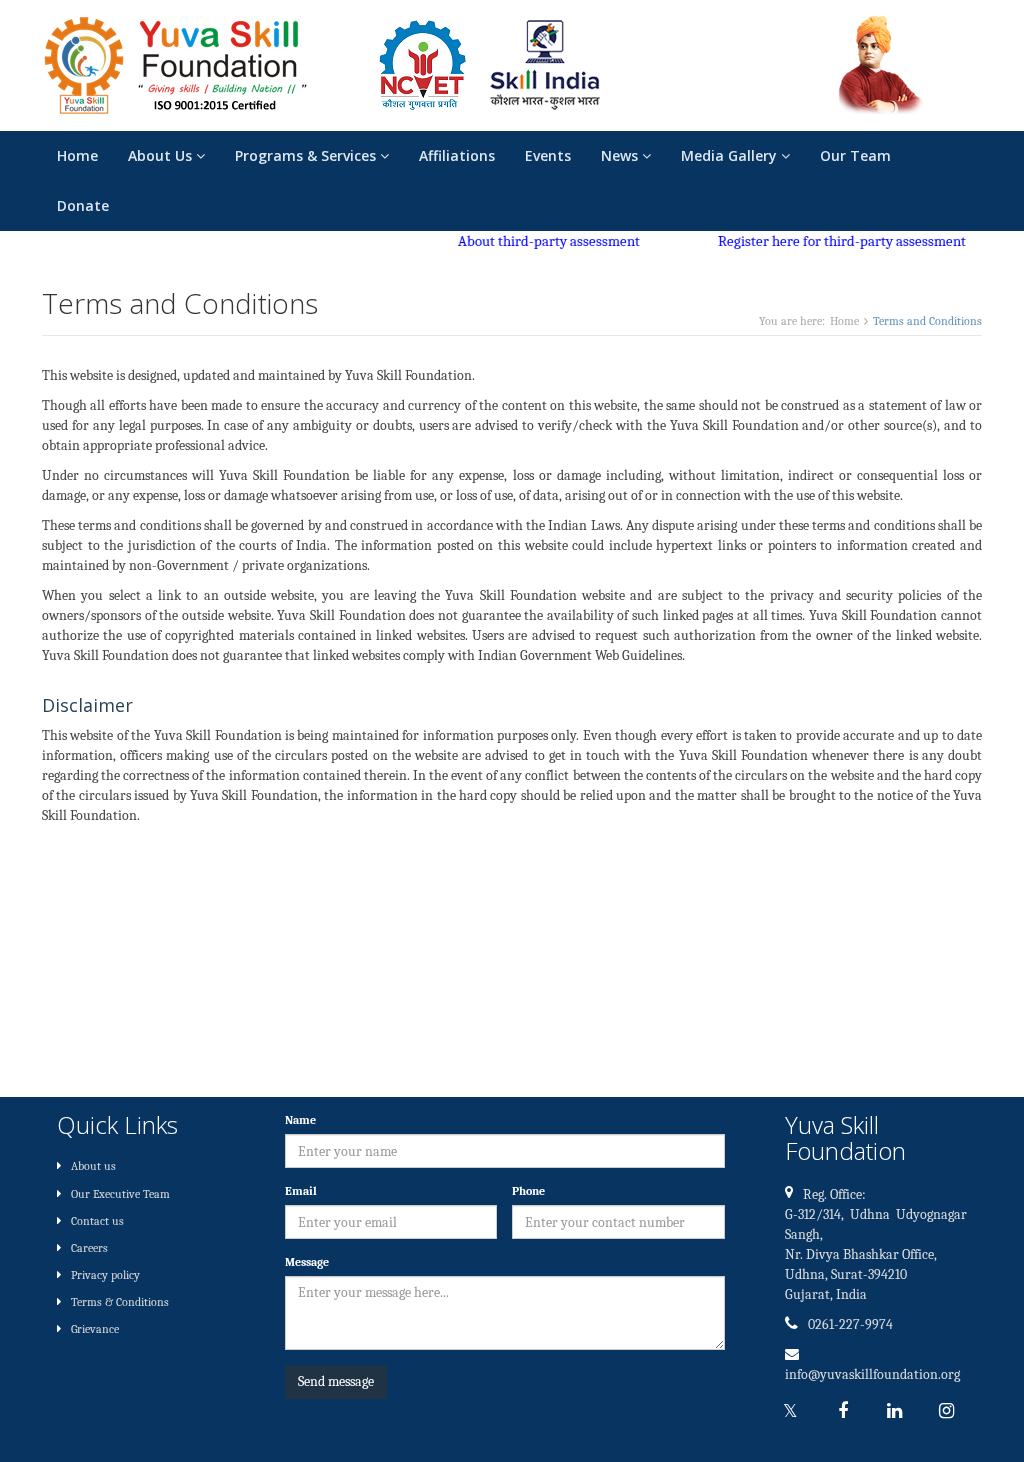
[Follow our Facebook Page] (848, 1411)
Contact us (97, 1221)
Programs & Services (307, 155)
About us (93, 1166)
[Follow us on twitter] (796, 1411)
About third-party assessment (533, 241)
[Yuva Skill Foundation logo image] (176, 61)
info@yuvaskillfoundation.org (872, 1374)
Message (310, 1262)
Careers (89, 1248)
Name (300, 1120)
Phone (528, 1191)
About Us (162, 155)
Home (77, 155)
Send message (336, 1381)
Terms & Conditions (120, 1302)
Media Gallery (731, 155)
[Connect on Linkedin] (900, 1411)
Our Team (855, 155)
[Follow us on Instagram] (952, 1411)
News (621, 155)
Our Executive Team (120, 1194)
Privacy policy (105, 1275)
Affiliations (457, 155)
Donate (83, 205)
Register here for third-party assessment (826, 241)
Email (304, 1191)
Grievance (95, 1329)
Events (548, 155)
